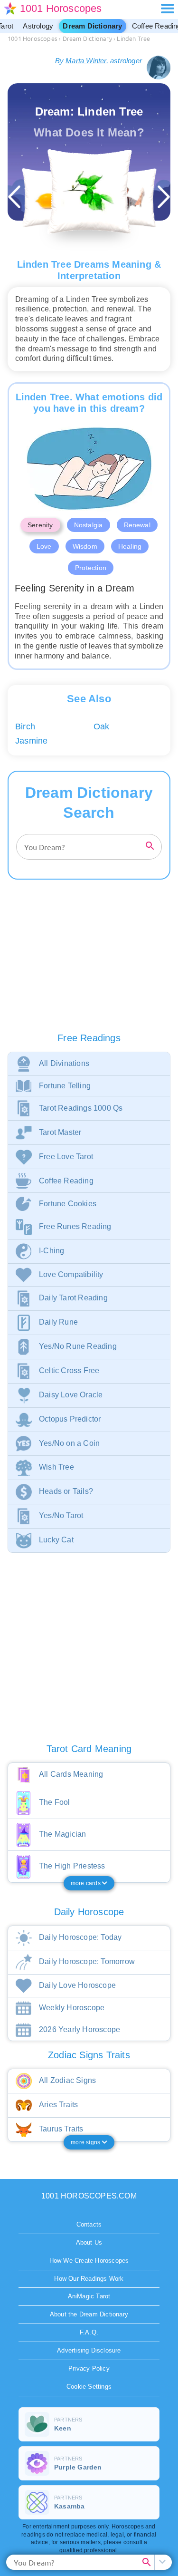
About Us (89, 2242)
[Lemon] (51, 198)
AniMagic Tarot (89, 2296)
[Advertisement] (89, 965)
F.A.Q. (89, 2332)
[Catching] (127, 198)
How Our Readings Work (89, 2279)
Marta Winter (86, 61)
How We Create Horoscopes (89, 2261)
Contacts (89, 2224)
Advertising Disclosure (89, 2350)
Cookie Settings (89, 2387)
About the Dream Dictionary (89, 2314)
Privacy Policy (89, 2368)
